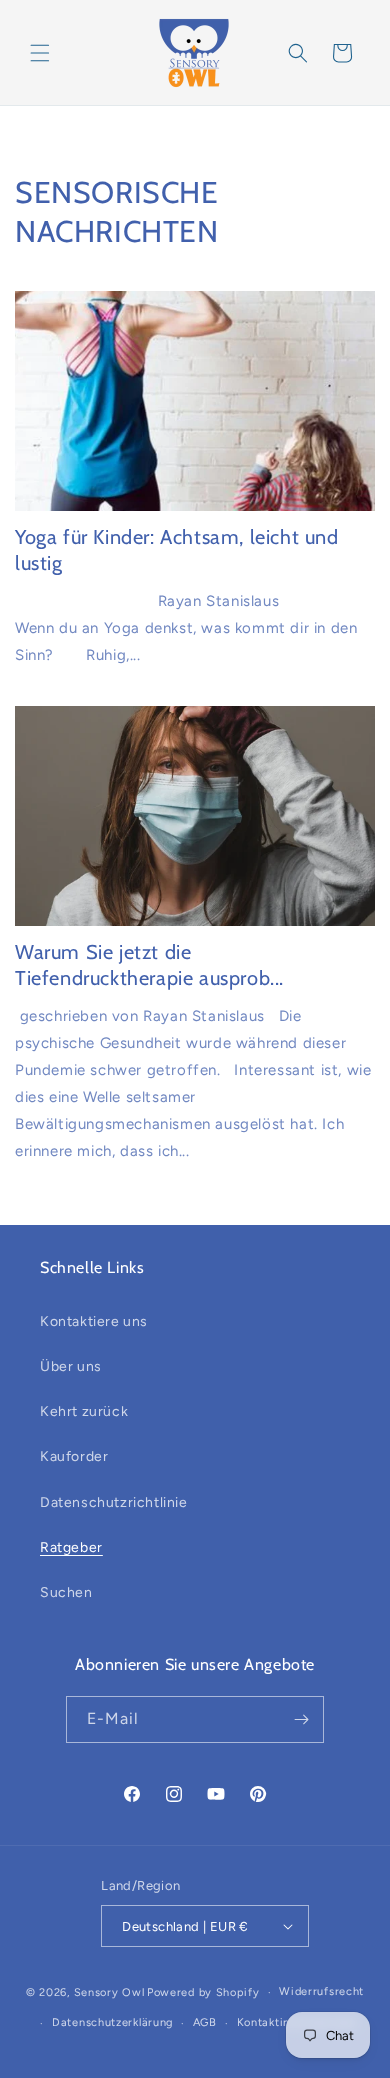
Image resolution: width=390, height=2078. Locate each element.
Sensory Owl (109, 1992)
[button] (40, 53)
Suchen (66, 1592)
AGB (205, 2022)
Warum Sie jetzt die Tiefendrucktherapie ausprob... (149, 965)
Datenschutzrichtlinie (114, 1502)
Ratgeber (71, 1547)
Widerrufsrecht (321, 1991)
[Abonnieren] (301, 1719)
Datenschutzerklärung (112, 2022)
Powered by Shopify (203, 1992)
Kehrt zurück (84, 1411)
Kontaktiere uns (94, 1321)
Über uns (71, 1366)
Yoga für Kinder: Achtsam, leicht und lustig (177, 550)
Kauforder (74, 1456)
